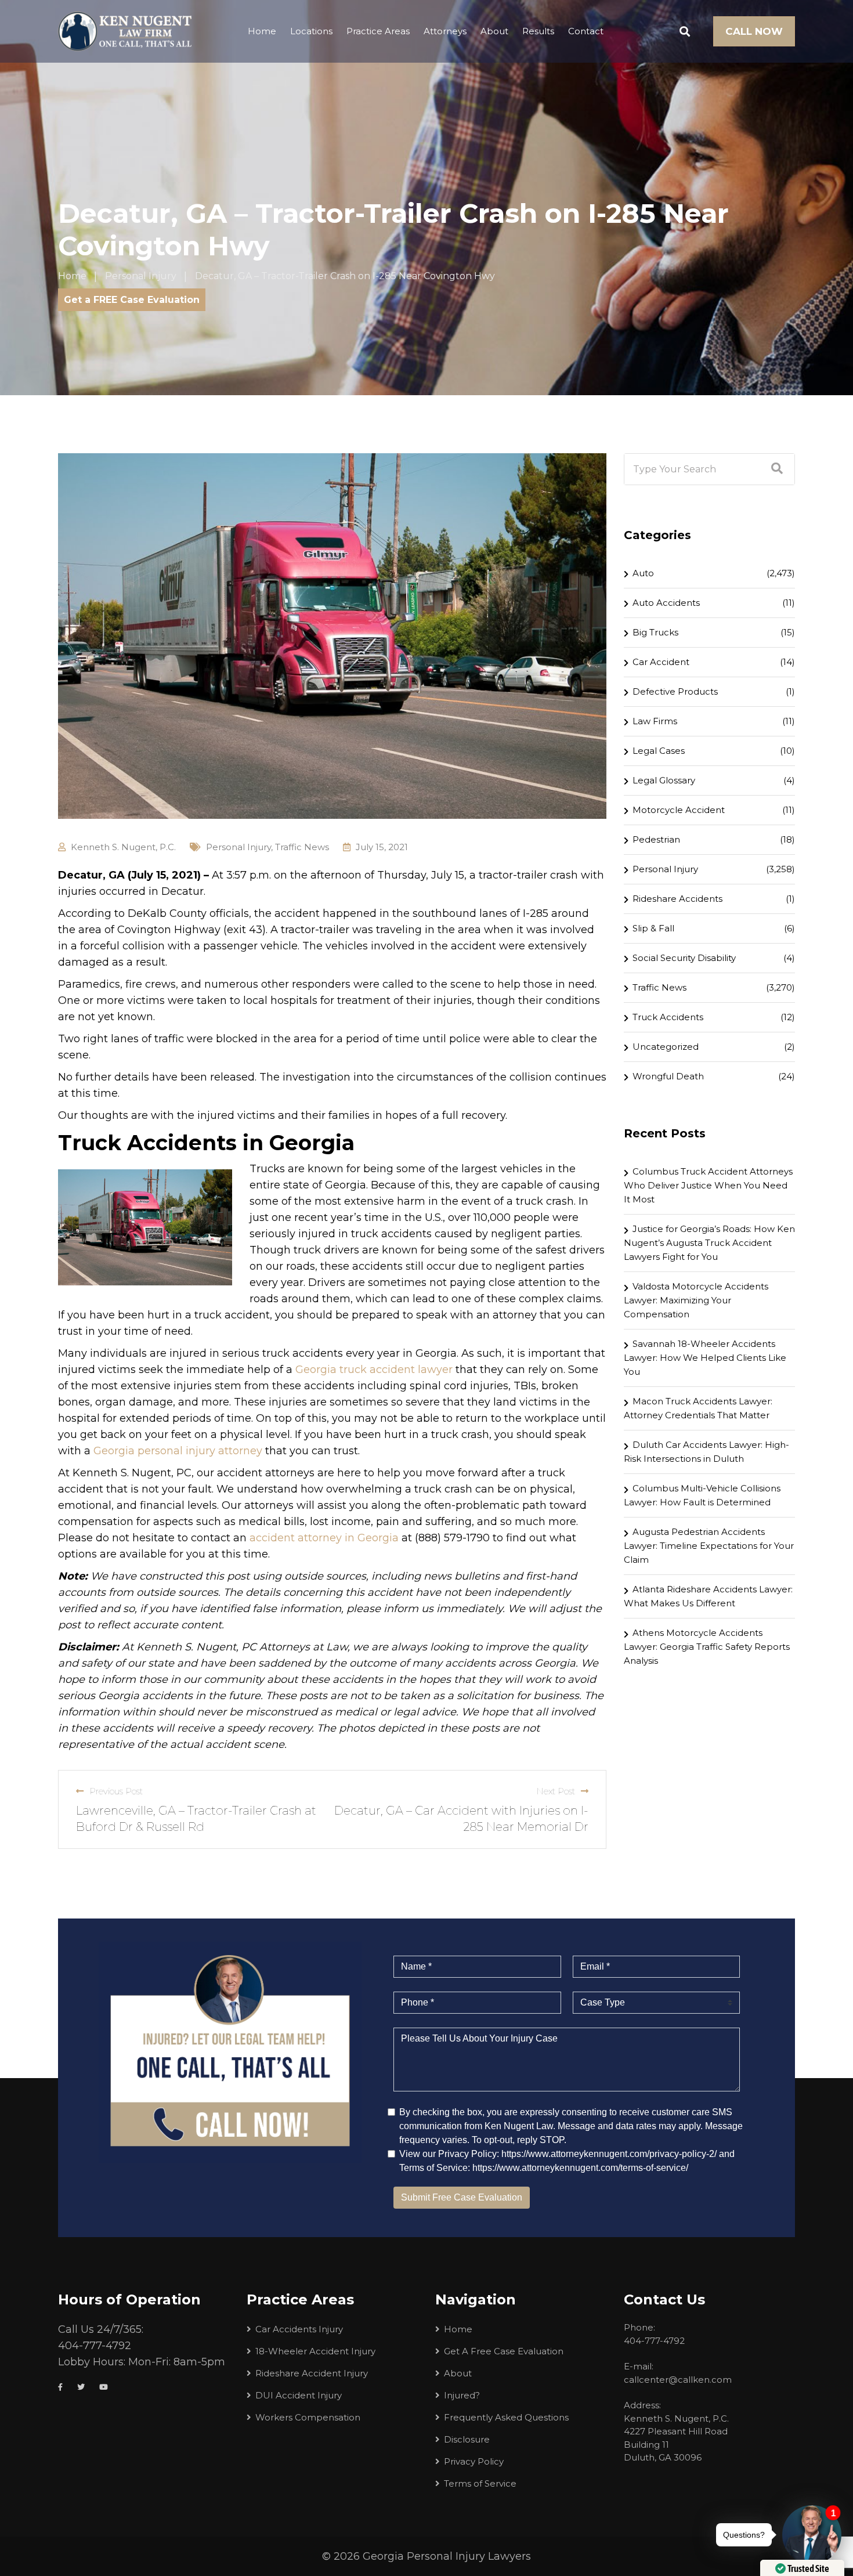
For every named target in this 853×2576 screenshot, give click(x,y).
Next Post (556, 1791)
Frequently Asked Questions (506, 2417)
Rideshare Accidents (677, 899)
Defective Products (675, 691)
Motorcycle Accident (679, 810)
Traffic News (302, 847)
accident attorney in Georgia (324, 1538)
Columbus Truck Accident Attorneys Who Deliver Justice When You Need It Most (708, 1185)
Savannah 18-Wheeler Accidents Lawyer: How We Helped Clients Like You (705, 1358)
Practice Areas (378, 31)
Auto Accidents (666, 603)
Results (538, 31)
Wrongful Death (668, 1076)
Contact (586, 31)
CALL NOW (754, 31)
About (494, 31)
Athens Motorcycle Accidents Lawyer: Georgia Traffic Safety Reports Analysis (707, 1647)
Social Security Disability (684, 958)
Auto (643, 573)
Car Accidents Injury (299, 2329)
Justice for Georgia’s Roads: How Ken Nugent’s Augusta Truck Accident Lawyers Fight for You (709, 1243)
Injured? (462, 2395)
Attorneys (445, 31)
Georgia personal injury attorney (178, 1451)
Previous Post (116, 1791)
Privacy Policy (474, 2461)
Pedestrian (656, 839)
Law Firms (655, 721)
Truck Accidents (668, 1017)
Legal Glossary (664, 780)
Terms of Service (480, 2483)
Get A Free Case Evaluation (504, 2351)
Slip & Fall (653, 928)
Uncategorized (666, 1047)
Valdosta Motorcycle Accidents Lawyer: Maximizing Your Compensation (696, 1300)
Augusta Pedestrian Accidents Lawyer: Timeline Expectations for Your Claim (709, 1546)
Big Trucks (655, 632)
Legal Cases (659, 751)
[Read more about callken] (125, 31)
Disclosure (467, 2439)
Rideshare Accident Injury (312, 2373)
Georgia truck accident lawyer (374, 1370)
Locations (311, 31)
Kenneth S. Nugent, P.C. (123, 847)
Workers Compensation (308, 2417)
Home (262, 31)
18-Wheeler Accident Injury (315, 2351)
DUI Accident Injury (299, 2395)
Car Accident (661, 662)
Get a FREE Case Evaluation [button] (132, 300)
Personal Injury (238, 847)
